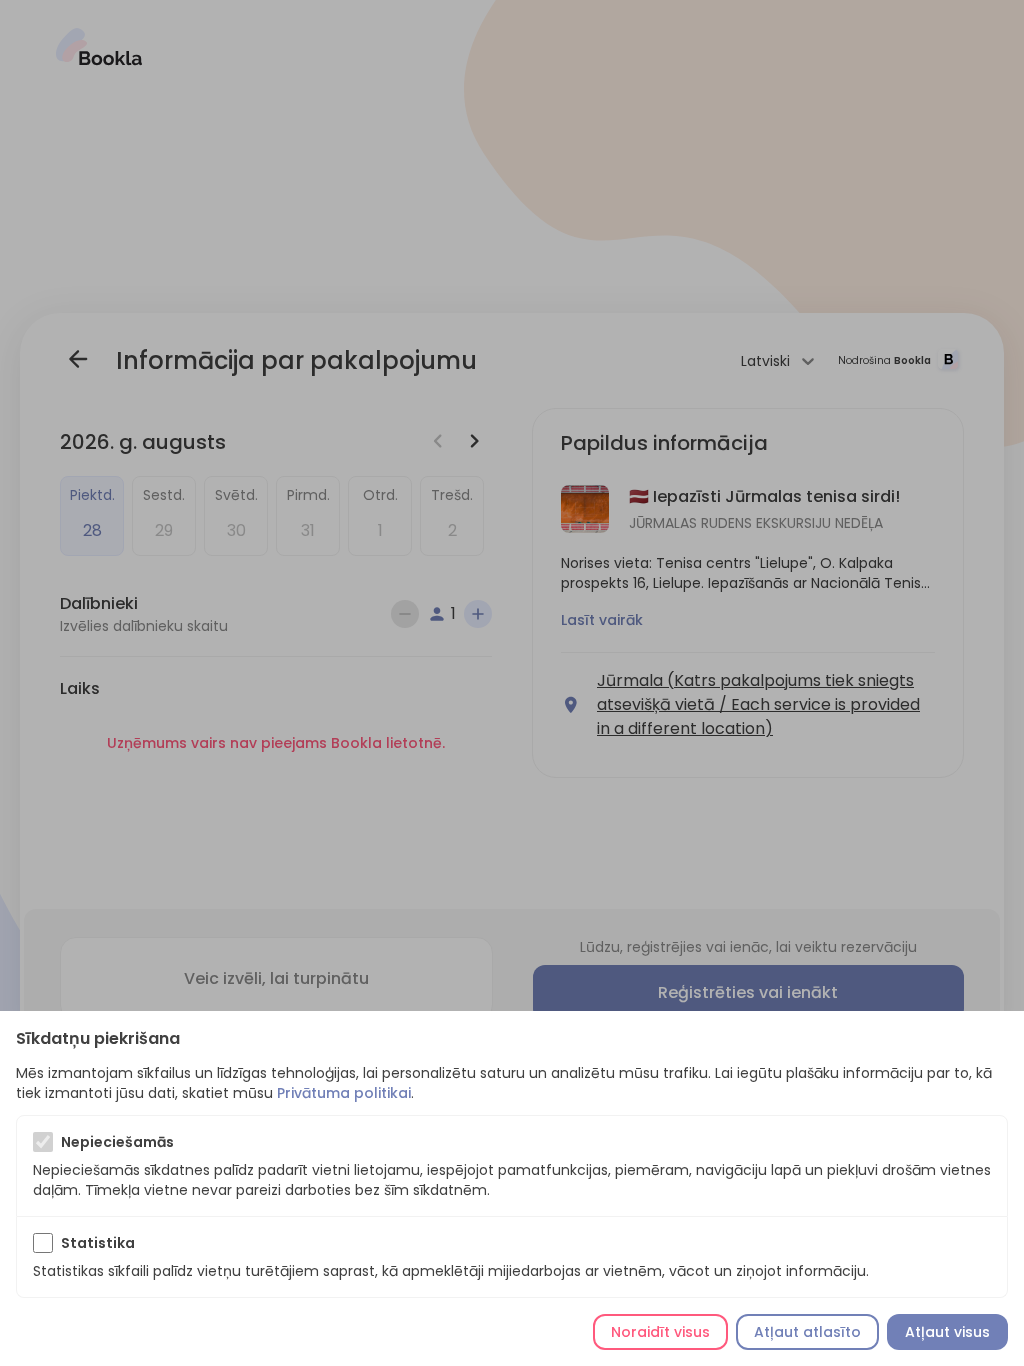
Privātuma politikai (344, 1093)
